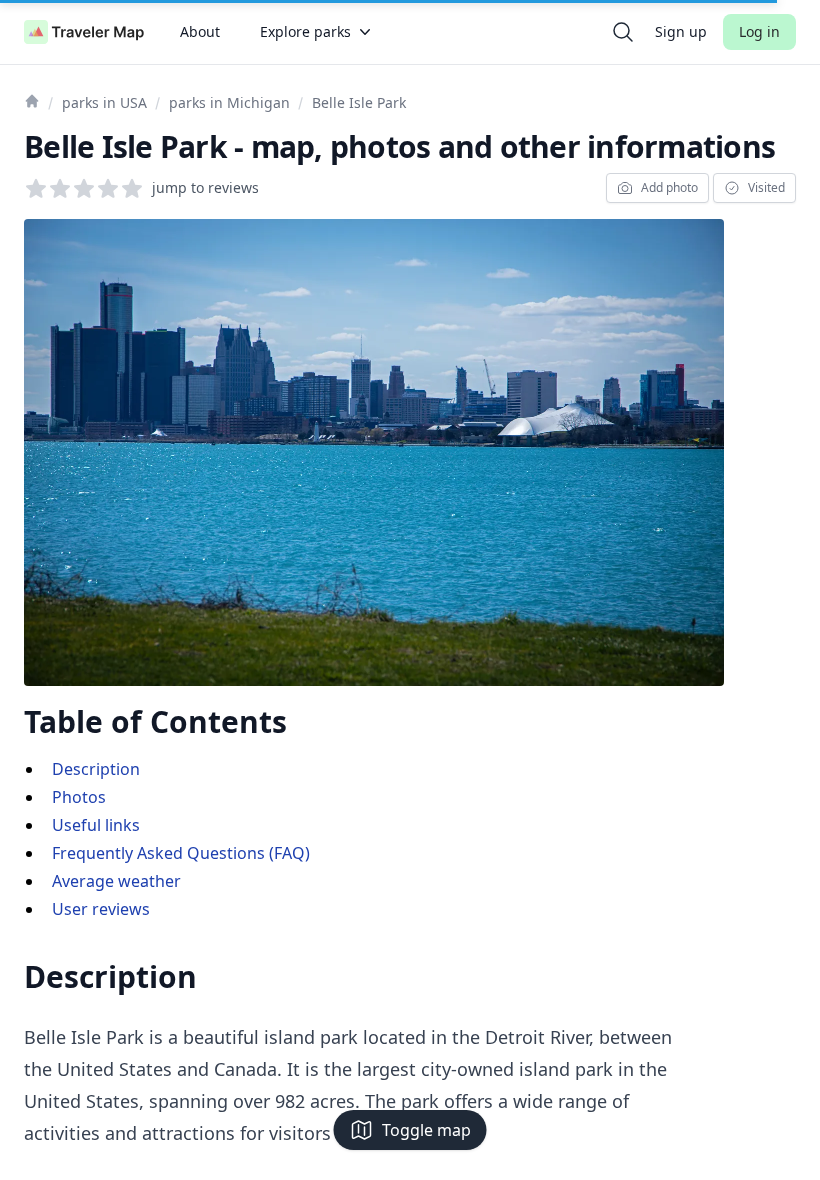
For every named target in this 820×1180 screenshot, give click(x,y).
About (200, 31)
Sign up (681, 31)
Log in (759, 31)
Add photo (669, 187)
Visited (766, 187)
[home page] (84, 32)
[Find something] (623, 32)
